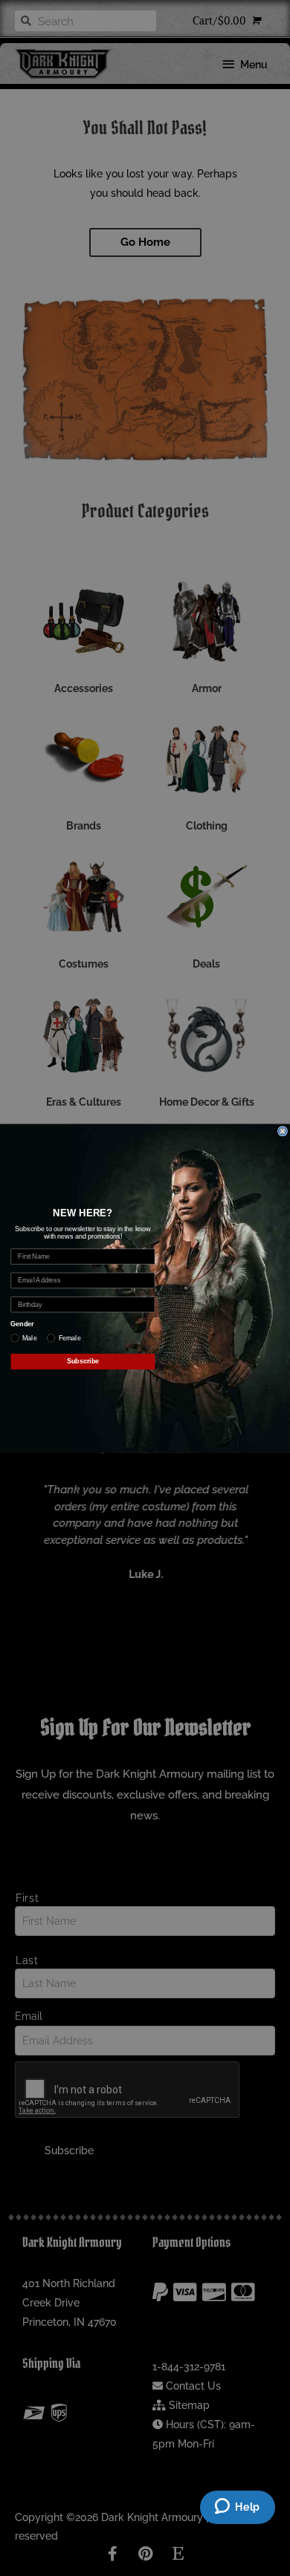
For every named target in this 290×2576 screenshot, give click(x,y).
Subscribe (83, 1361)
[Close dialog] (282, 1131)
